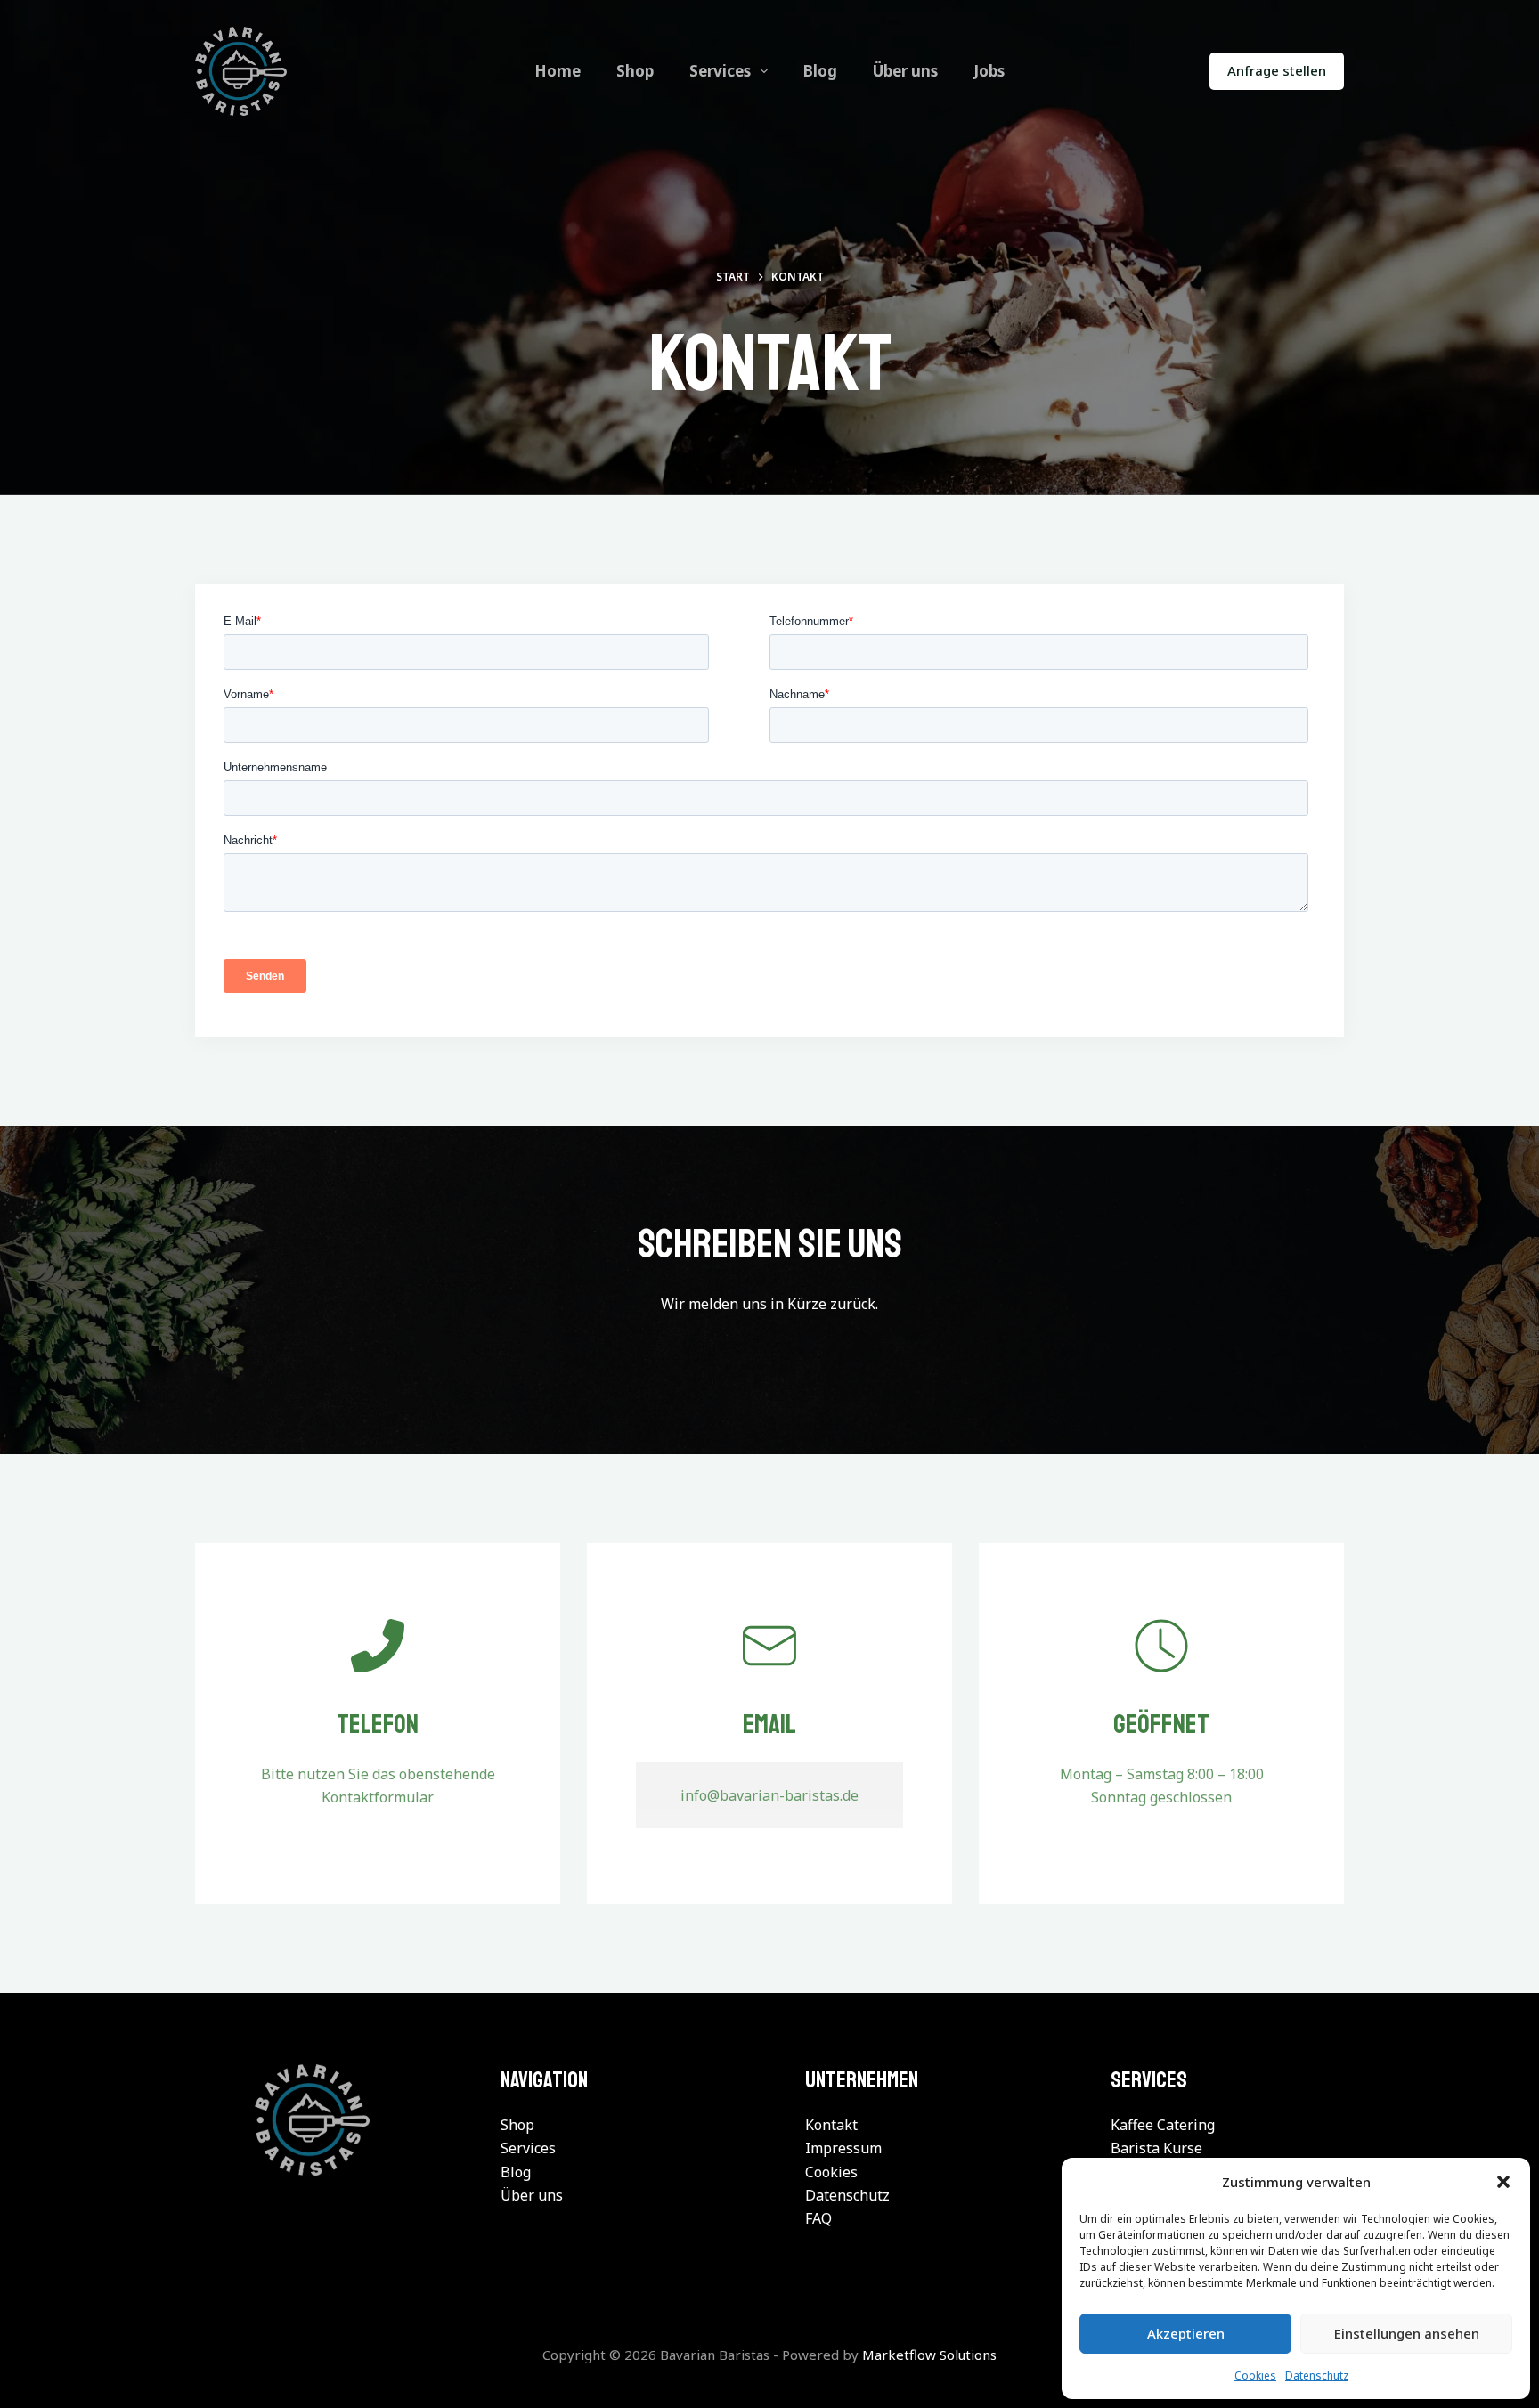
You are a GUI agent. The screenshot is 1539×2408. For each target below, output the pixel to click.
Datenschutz (1317, 2375)
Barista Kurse (1156, 2148)
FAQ (818, 2218)
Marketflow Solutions (929, 2355)
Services (720, 71)
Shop (635, 71)
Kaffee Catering (1163, 2125)
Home (558, 71)
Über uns (905, 71)
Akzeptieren (1186, 2333)
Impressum (843, 2148)
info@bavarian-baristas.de (769, 1795)
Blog (820, 71)
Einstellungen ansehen (1407, 2333)
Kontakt (831, 2125)
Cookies (1255, 2375)
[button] (1503, 2182)
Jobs (989, 71)
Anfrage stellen (1277, 70)
